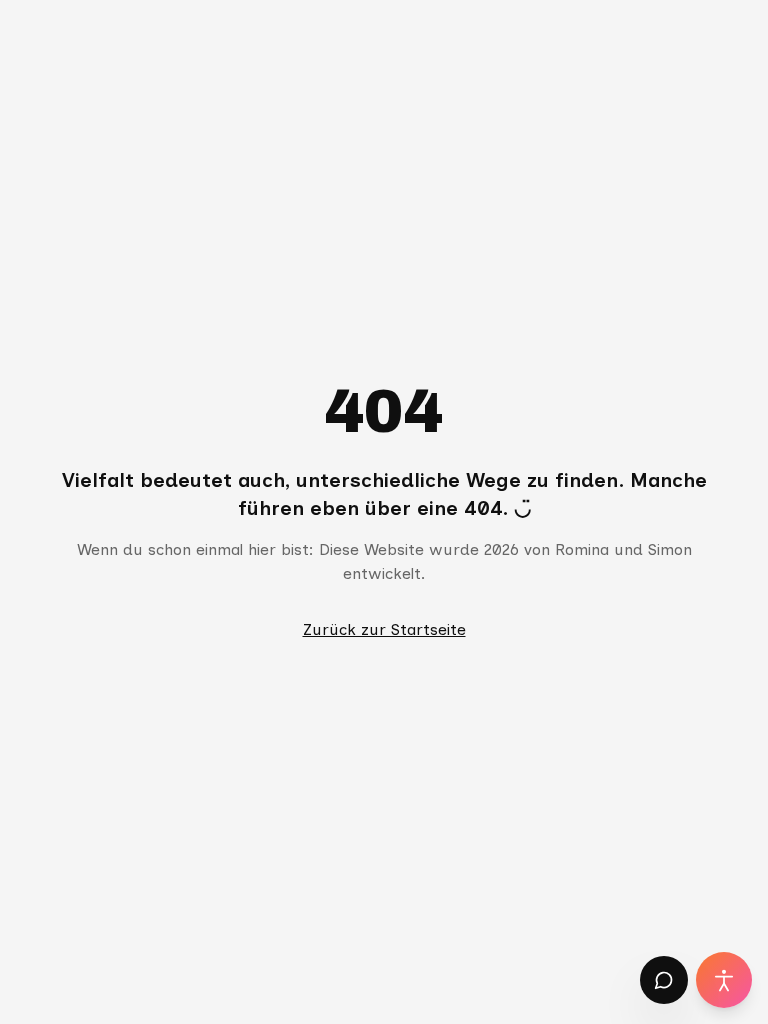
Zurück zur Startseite (384, 629)
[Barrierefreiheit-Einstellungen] (724, 980)
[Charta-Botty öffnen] (664, 980)
